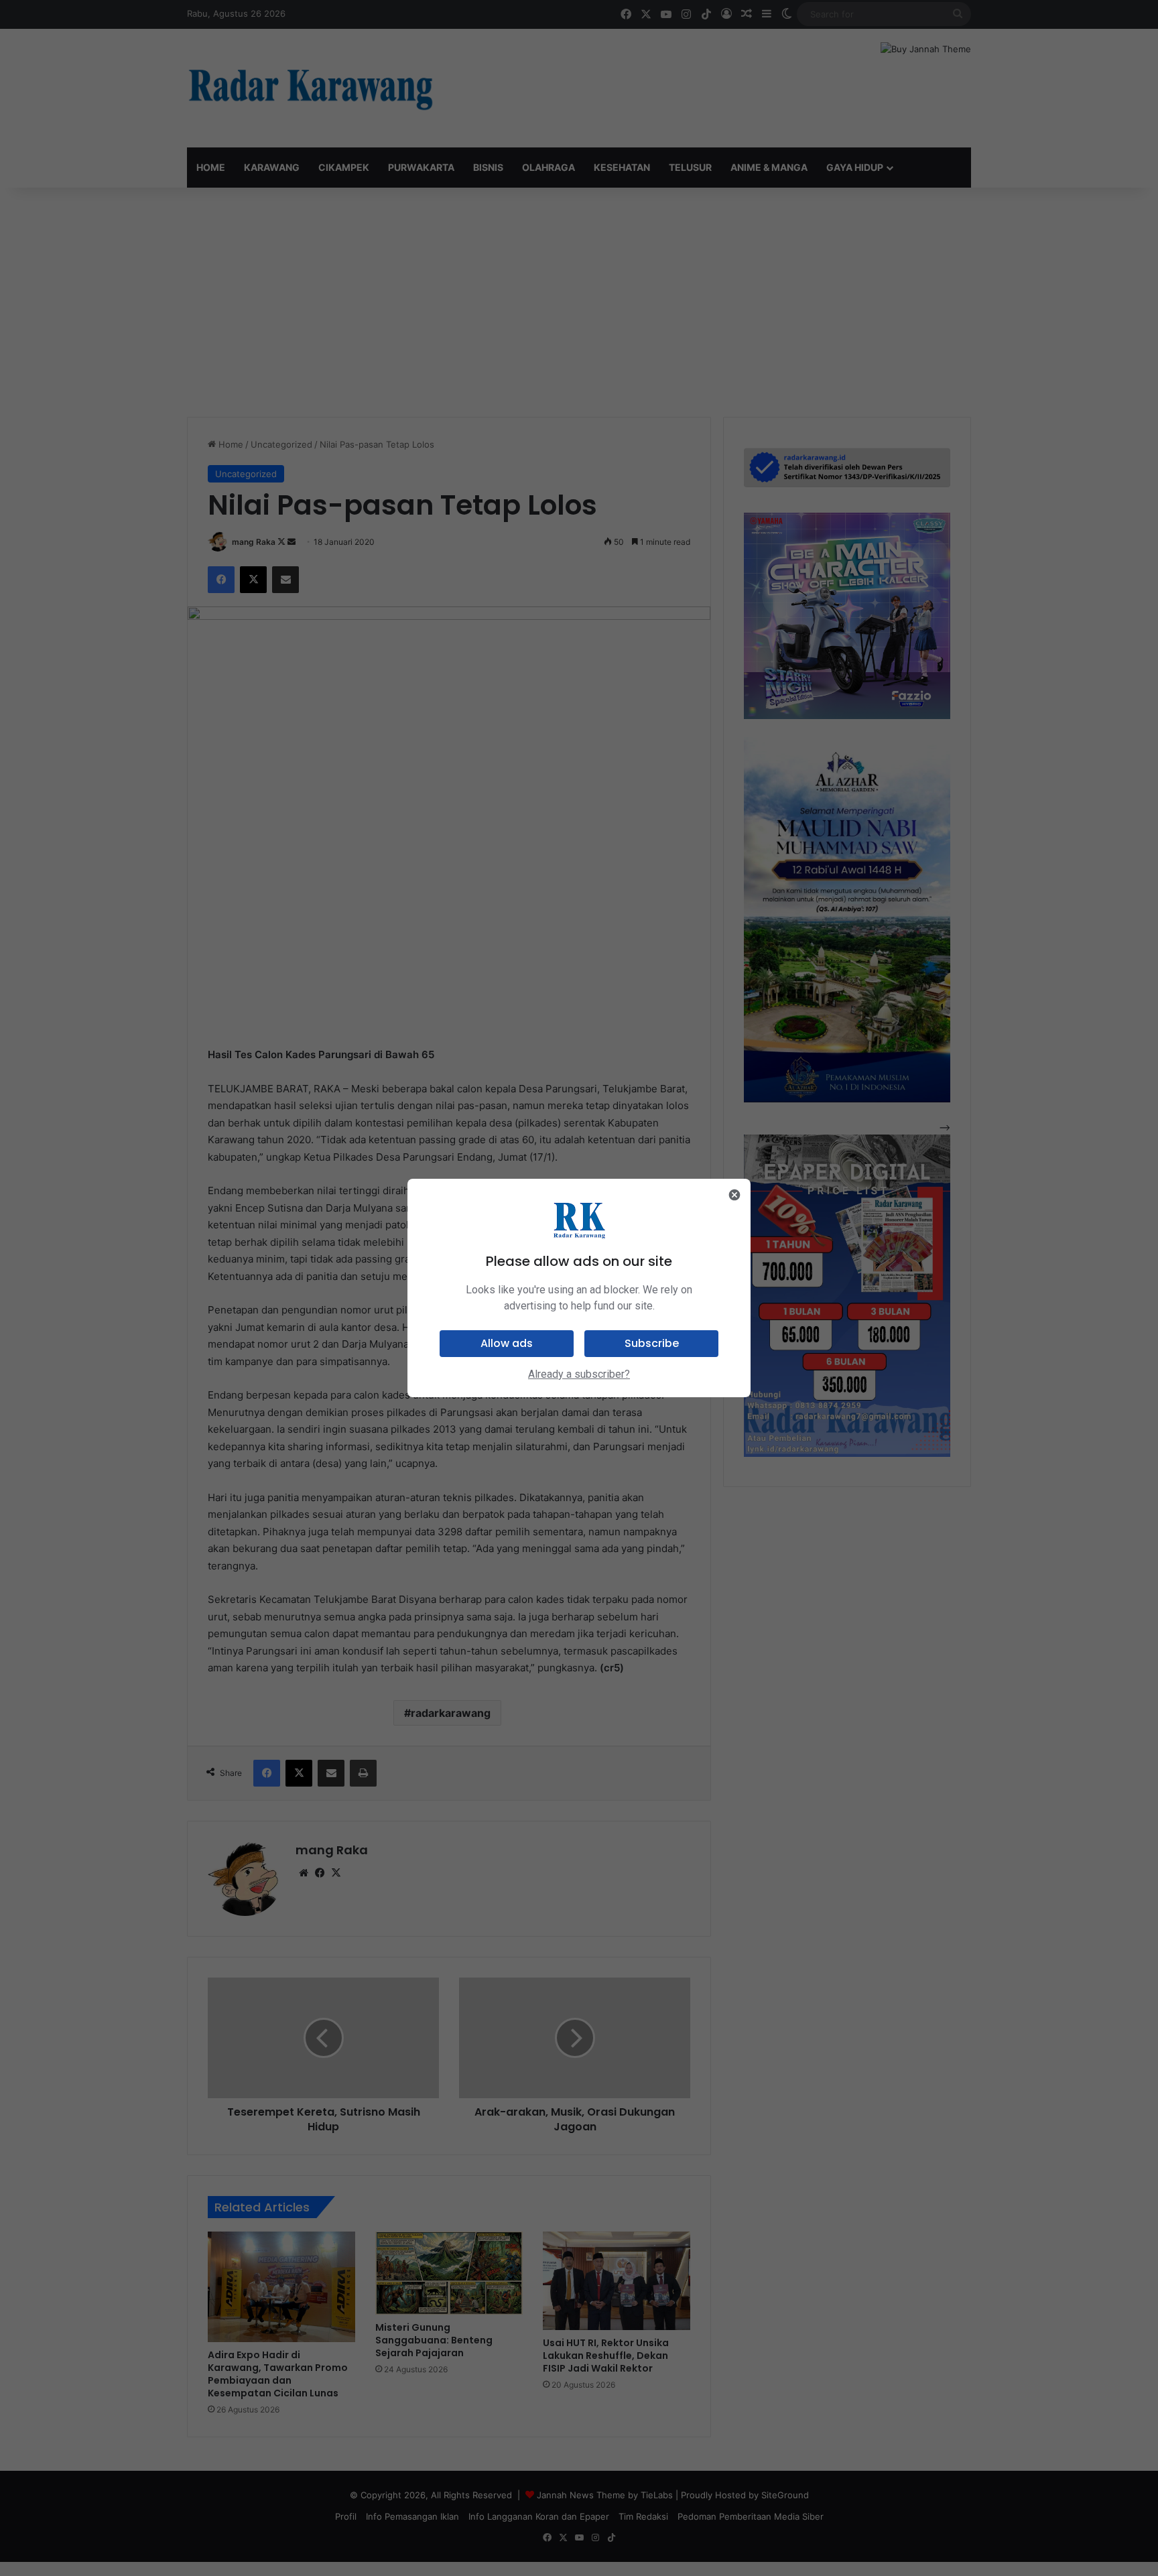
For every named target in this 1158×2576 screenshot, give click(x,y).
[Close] (734, 1195)
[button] (507, 1344)
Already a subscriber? (579, 1374)
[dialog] (579, 1288)
